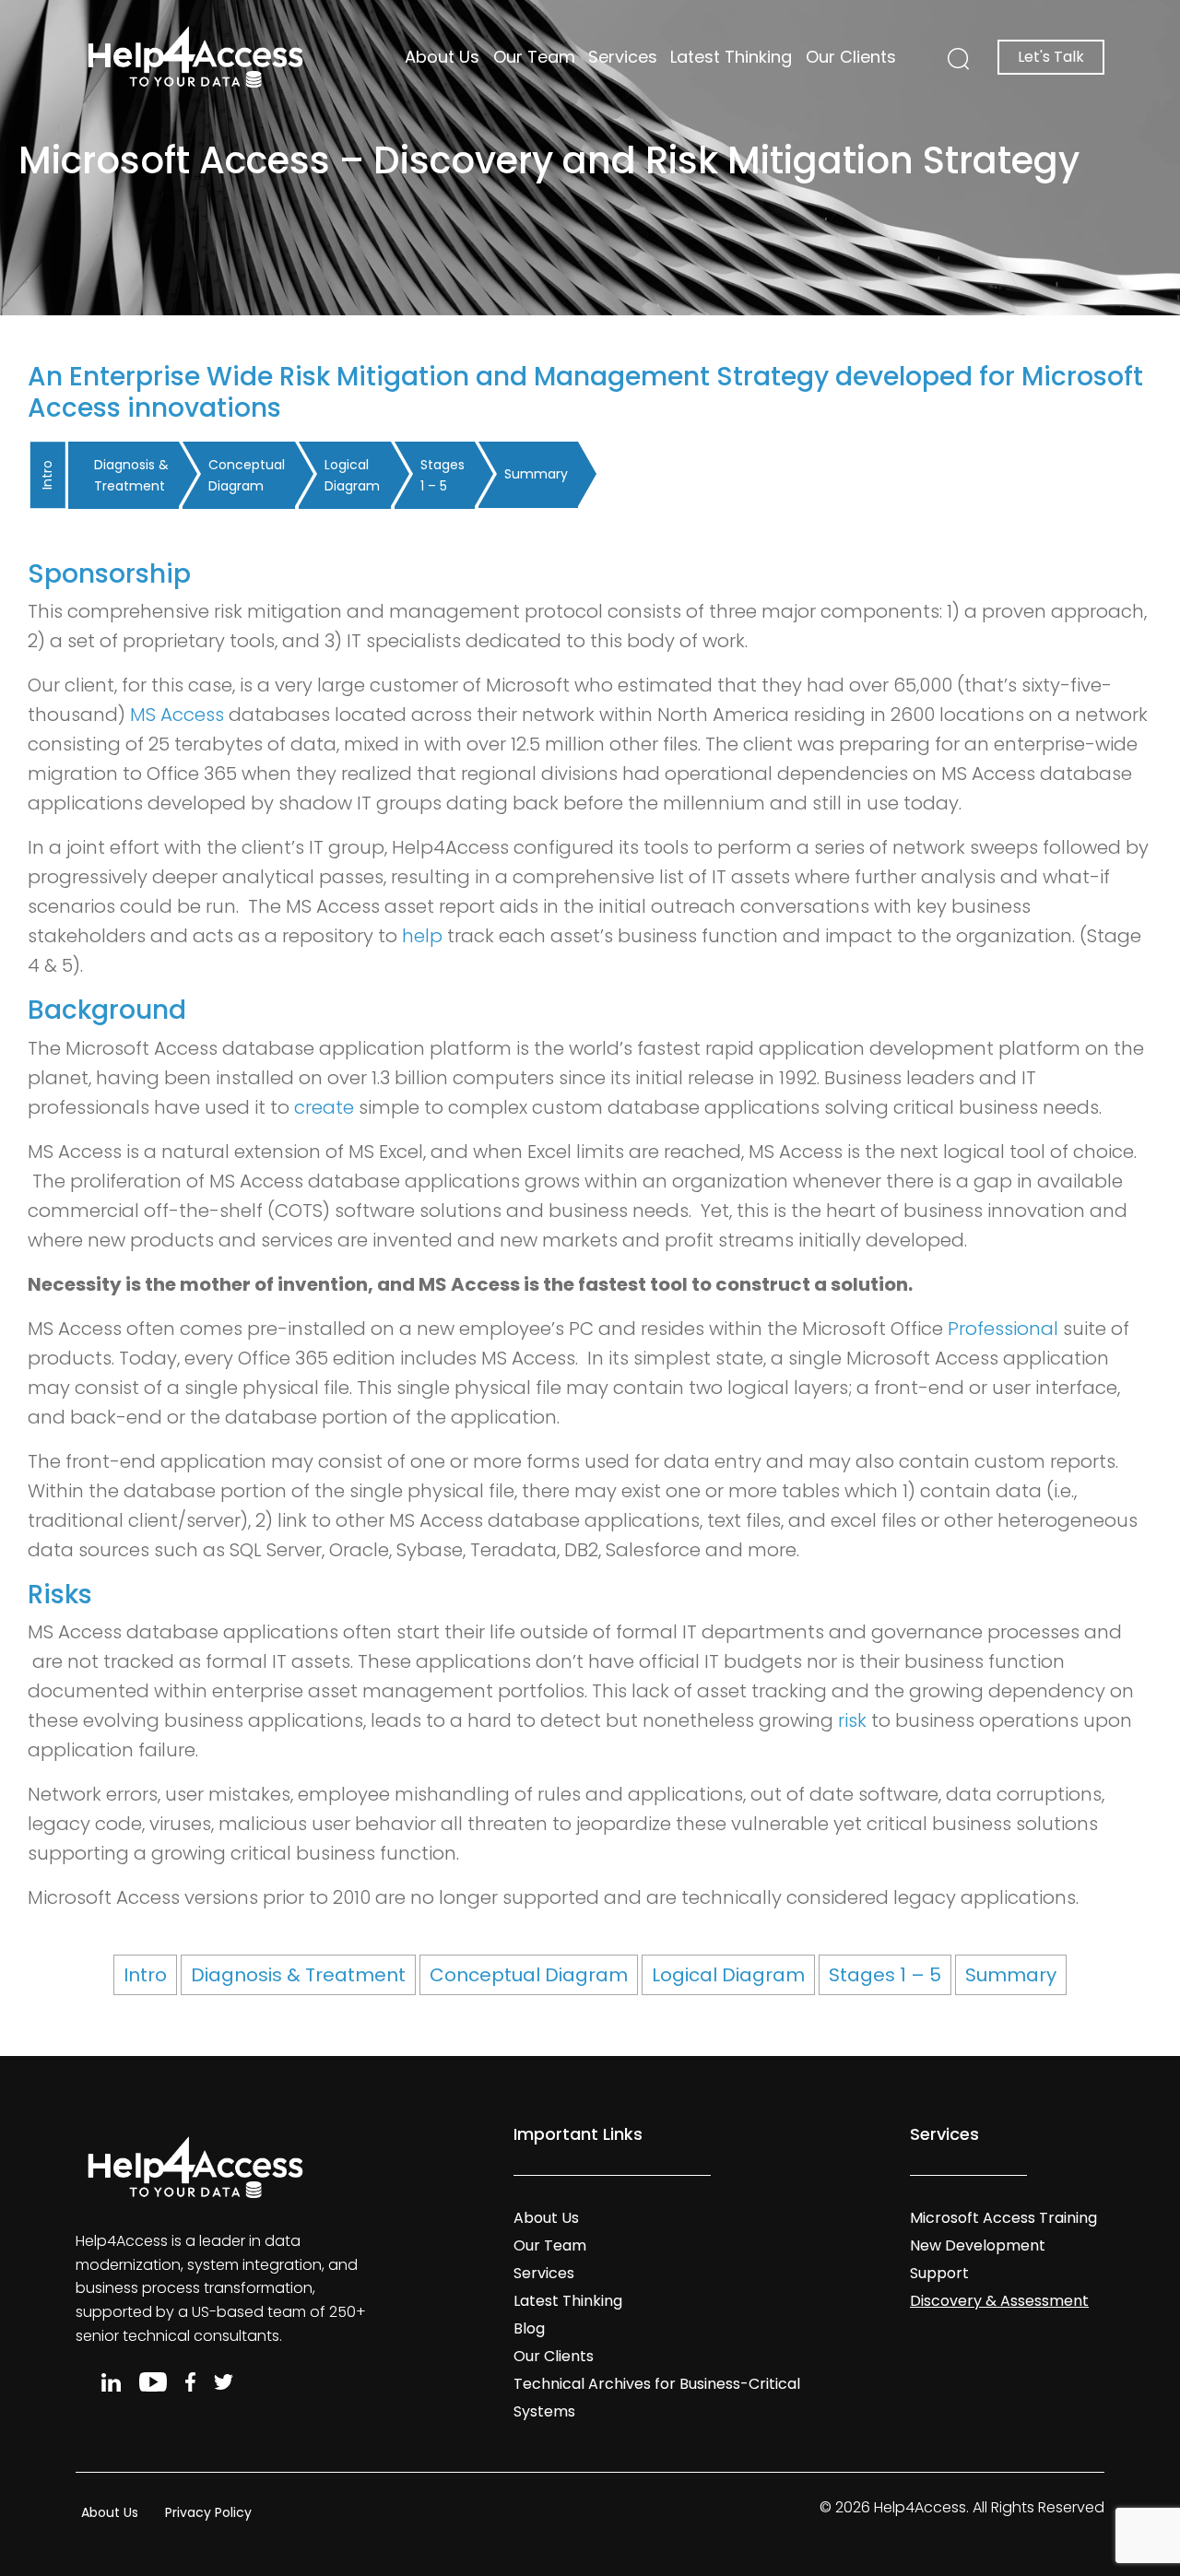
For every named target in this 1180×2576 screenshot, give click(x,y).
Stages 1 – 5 (442, 475)
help (422, 936)
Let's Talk (1051, 57)
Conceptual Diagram (247, 475)
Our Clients (851, 57)
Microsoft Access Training (1003, 2218)
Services (623, 57)
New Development (978, 2245)
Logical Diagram (352, 475)
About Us (442, 57)
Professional (1003, 1329)
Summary (536, 474)
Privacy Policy (208, 2512)
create (324, 1107)
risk (852, 1720)
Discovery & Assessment (999, 2301)
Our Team (534, 57)
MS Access (177, 715)
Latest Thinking (731, 57)
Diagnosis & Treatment (131, 475)
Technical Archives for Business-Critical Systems (657, 2398)
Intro (47, 475)
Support (939, 2273)
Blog (529, 2328)
